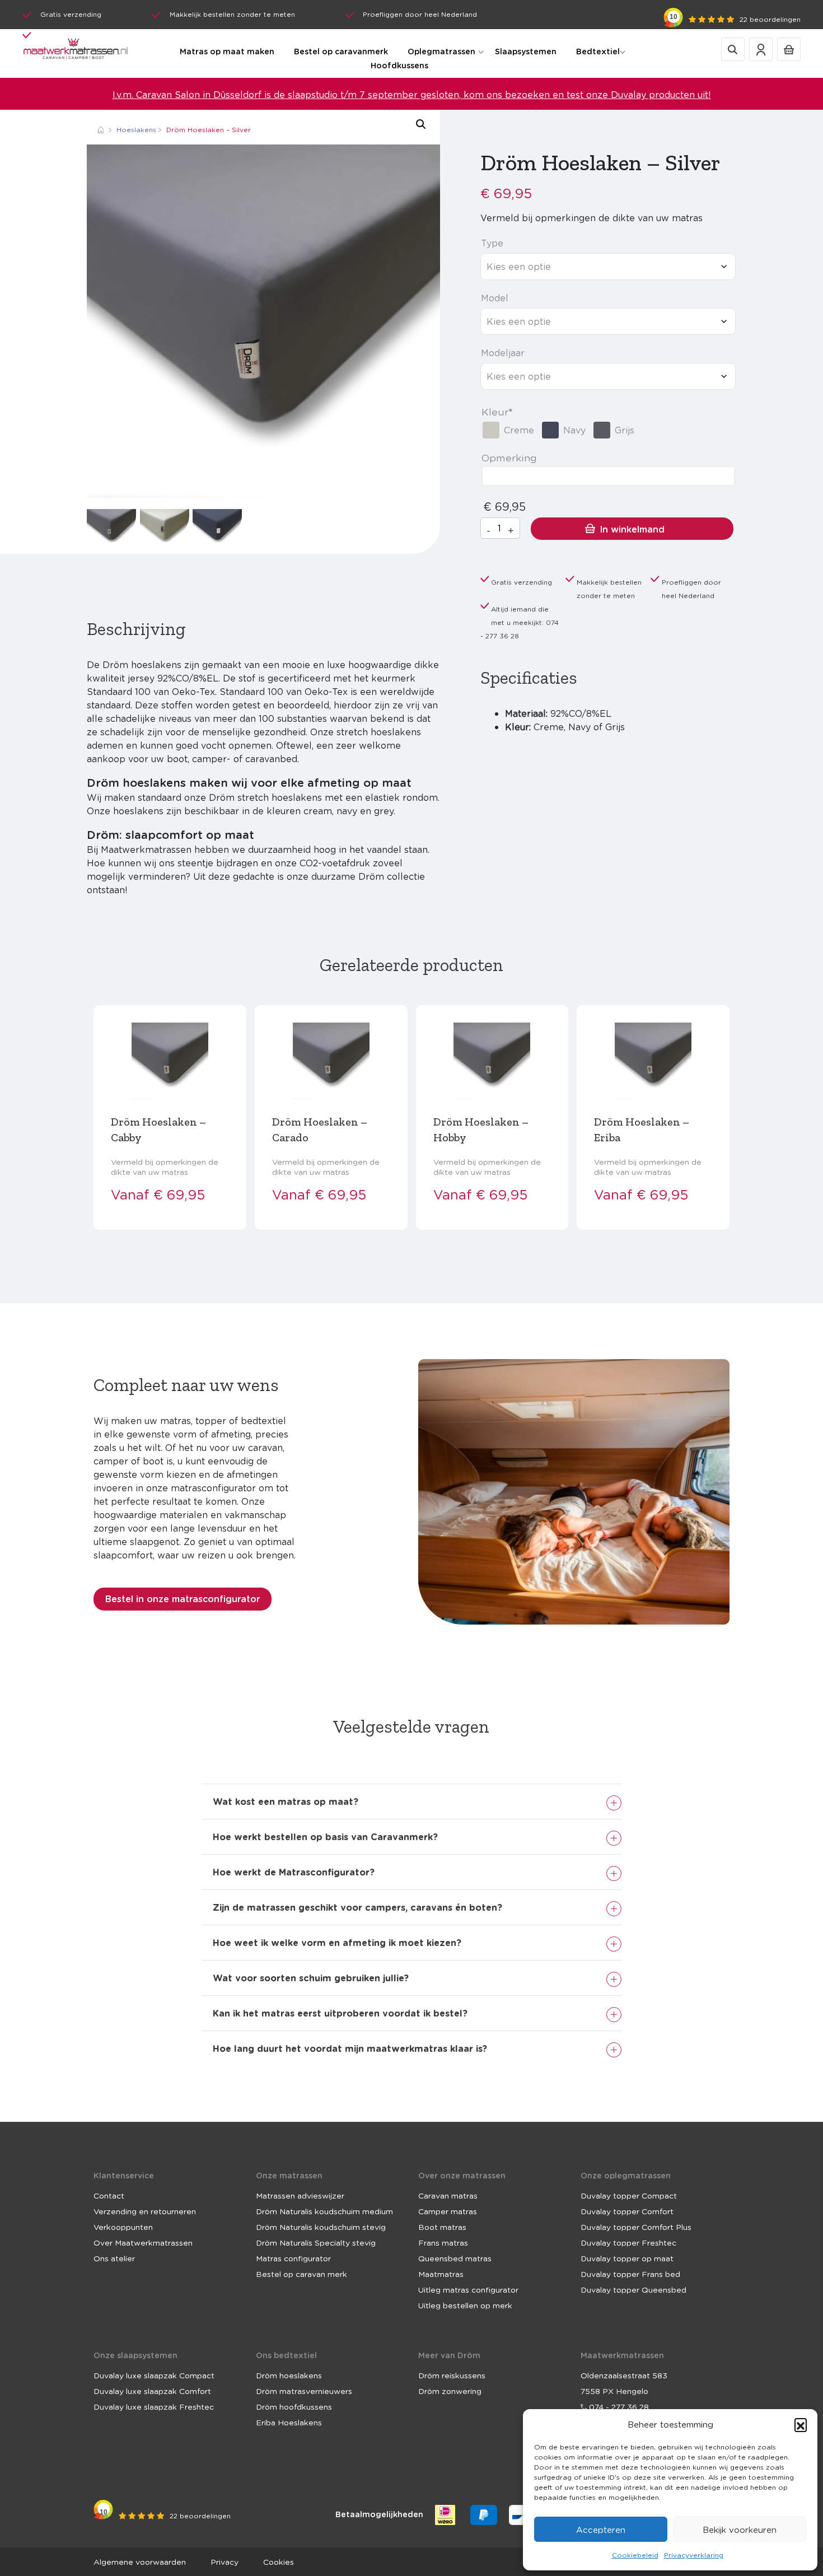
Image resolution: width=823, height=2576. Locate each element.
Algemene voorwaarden (140, 2561)
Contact (109, 2195)
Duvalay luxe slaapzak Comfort (152, 2391)
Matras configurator (293, 2258)
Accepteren (601, 2530)
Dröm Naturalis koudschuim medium (324, 2211)
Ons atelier (114, 2258)
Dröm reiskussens (452, 2375)
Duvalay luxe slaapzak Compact (154, 2375)
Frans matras (443, 2242)
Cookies (279, 2561)
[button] (801, 2424)
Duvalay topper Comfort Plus (636, 2227)
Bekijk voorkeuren (740, 2530)
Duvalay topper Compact (629, 2195)
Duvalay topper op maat (627, 2258)
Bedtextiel (598, 51)
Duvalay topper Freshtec (628, 2242)
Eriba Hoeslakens (289, 2422)
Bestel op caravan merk (301, 2274)
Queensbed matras (455, 2258)
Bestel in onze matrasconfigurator (183, 1599)
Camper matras (448, 2211)
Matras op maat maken (227, 51)
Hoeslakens (136, 130)
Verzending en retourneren (145, 2211)
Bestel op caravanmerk (341, 51)
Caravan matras (448, 2195)
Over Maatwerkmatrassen (143, 2242)
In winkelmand (632, 529)
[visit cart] (789, 48)
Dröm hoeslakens (289, 2375)
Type (492, 243)
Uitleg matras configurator (468, 2289)
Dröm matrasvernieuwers (304, 2391)
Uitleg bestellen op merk (465, 2305)
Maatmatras (441, 2274)
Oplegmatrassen (441, 51)
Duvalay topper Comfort (627, 2211)
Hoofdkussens (399, 65)
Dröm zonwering (450, 2391)
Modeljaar (503, 353)
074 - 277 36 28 (618, 2406)
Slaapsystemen (526, 51)
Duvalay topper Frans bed (630, 2274)
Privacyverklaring (694, 2555)
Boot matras (442, 2227)
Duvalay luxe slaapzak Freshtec (154, 2406)
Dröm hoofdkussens (294, 2406)
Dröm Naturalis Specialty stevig (316, 2242)
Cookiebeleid (635, 2555)
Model (495, 298)
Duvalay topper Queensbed (633, 2289)
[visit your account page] (761, 48)
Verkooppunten (123, 2227)
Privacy (225, 2561)
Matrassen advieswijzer (300, 2195)
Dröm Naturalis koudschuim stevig (321, 2227)
